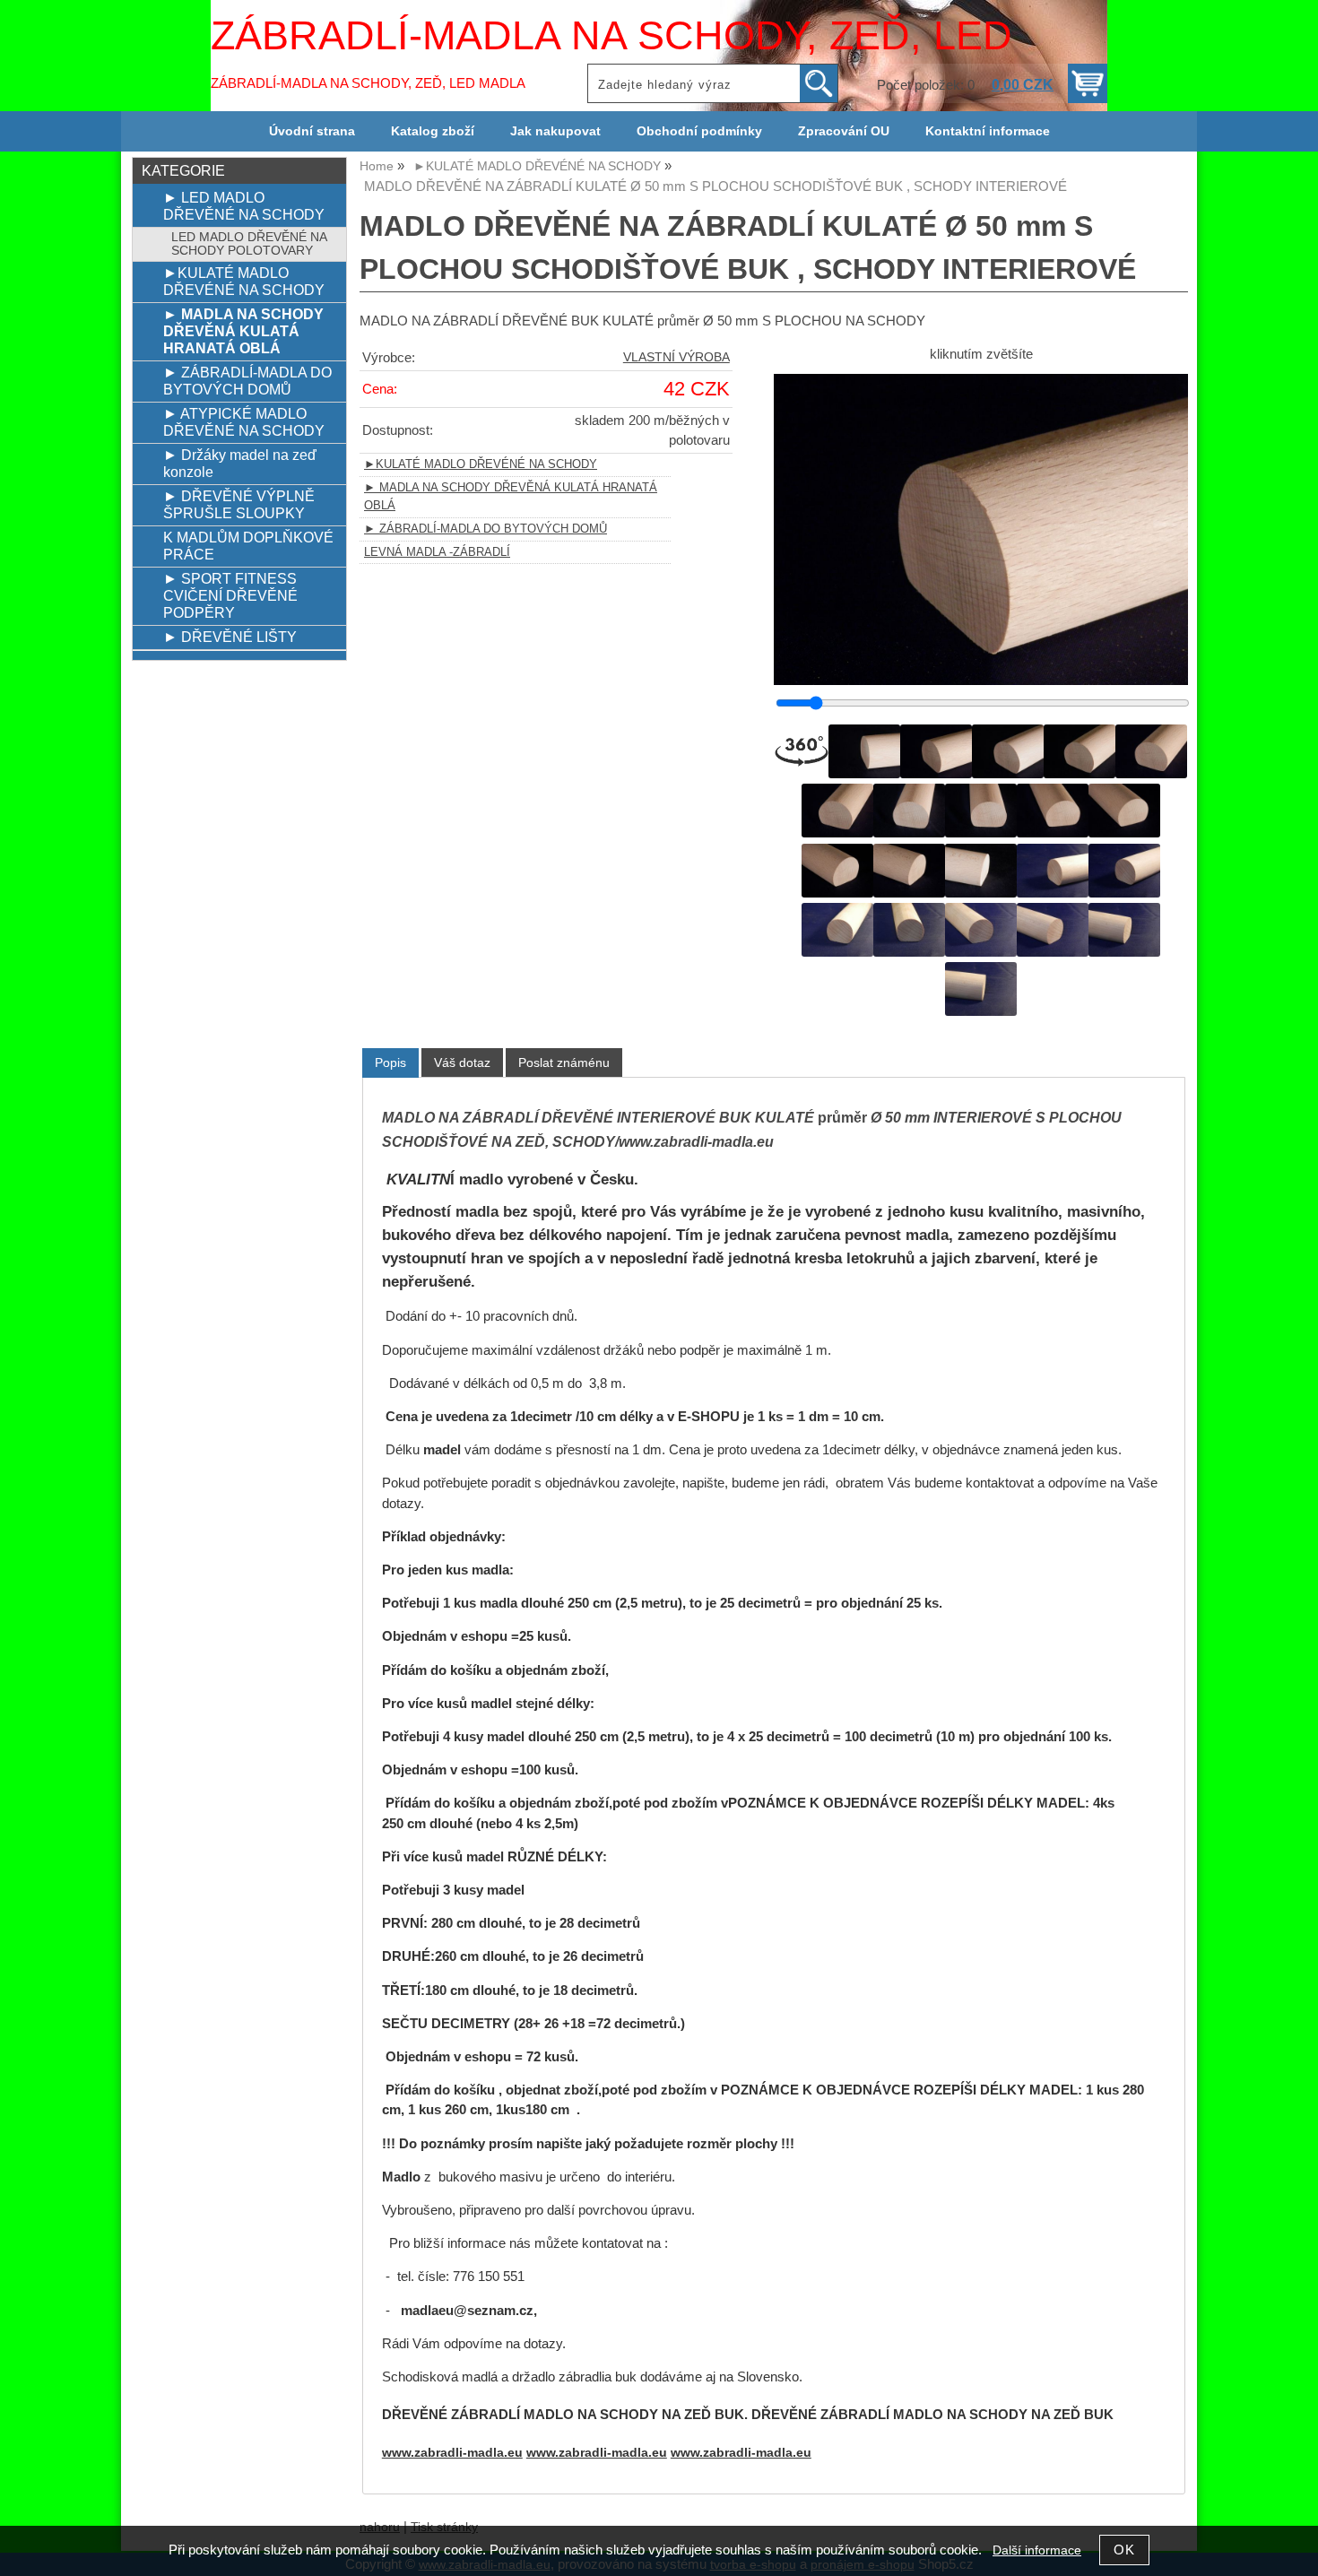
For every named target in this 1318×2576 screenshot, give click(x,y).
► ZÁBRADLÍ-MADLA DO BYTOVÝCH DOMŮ (486, 529)
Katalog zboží (433, 131)
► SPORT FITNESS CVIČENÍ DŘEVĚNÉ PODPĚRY (230, 595)
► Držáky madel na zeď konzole (240, 463)
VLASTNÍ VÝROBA (676, 357)
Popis (390, 1062)
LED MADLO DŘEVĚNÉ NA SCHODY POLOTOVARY (249, 244)
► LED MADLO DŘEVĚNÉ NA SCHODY (244, 206)
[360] (802, 751)
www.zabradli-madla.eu (452, 2453)
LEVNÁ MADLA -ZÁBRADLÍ (437, 552)
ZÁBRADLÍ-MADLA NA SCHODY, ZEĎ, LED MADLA (368, 83)
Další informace (1037, 2550)
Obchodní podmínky (699, 131)
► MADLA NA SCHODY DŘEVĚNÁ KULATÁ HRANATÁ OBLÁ (243, 331)
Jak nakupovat (555, 131)
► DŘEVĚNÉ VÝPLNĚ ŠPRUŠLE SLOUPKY (239, 504)
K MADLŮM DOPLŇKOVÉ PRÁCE (248, 546)
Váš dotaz (462, 1062)
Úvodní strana (312, 131)
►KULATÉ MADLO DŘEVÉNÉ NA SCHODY (481, 464)
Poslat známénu (564, 1062)
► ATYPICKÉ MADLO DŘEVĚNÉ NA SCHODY (244, 422)
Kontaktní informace (988, 131)
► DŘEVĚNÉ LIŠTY (230, 637)
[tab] (390, 1063)
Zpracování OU (844, 131)
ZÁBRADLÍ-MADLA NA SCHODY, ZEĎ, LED (611, 35)
